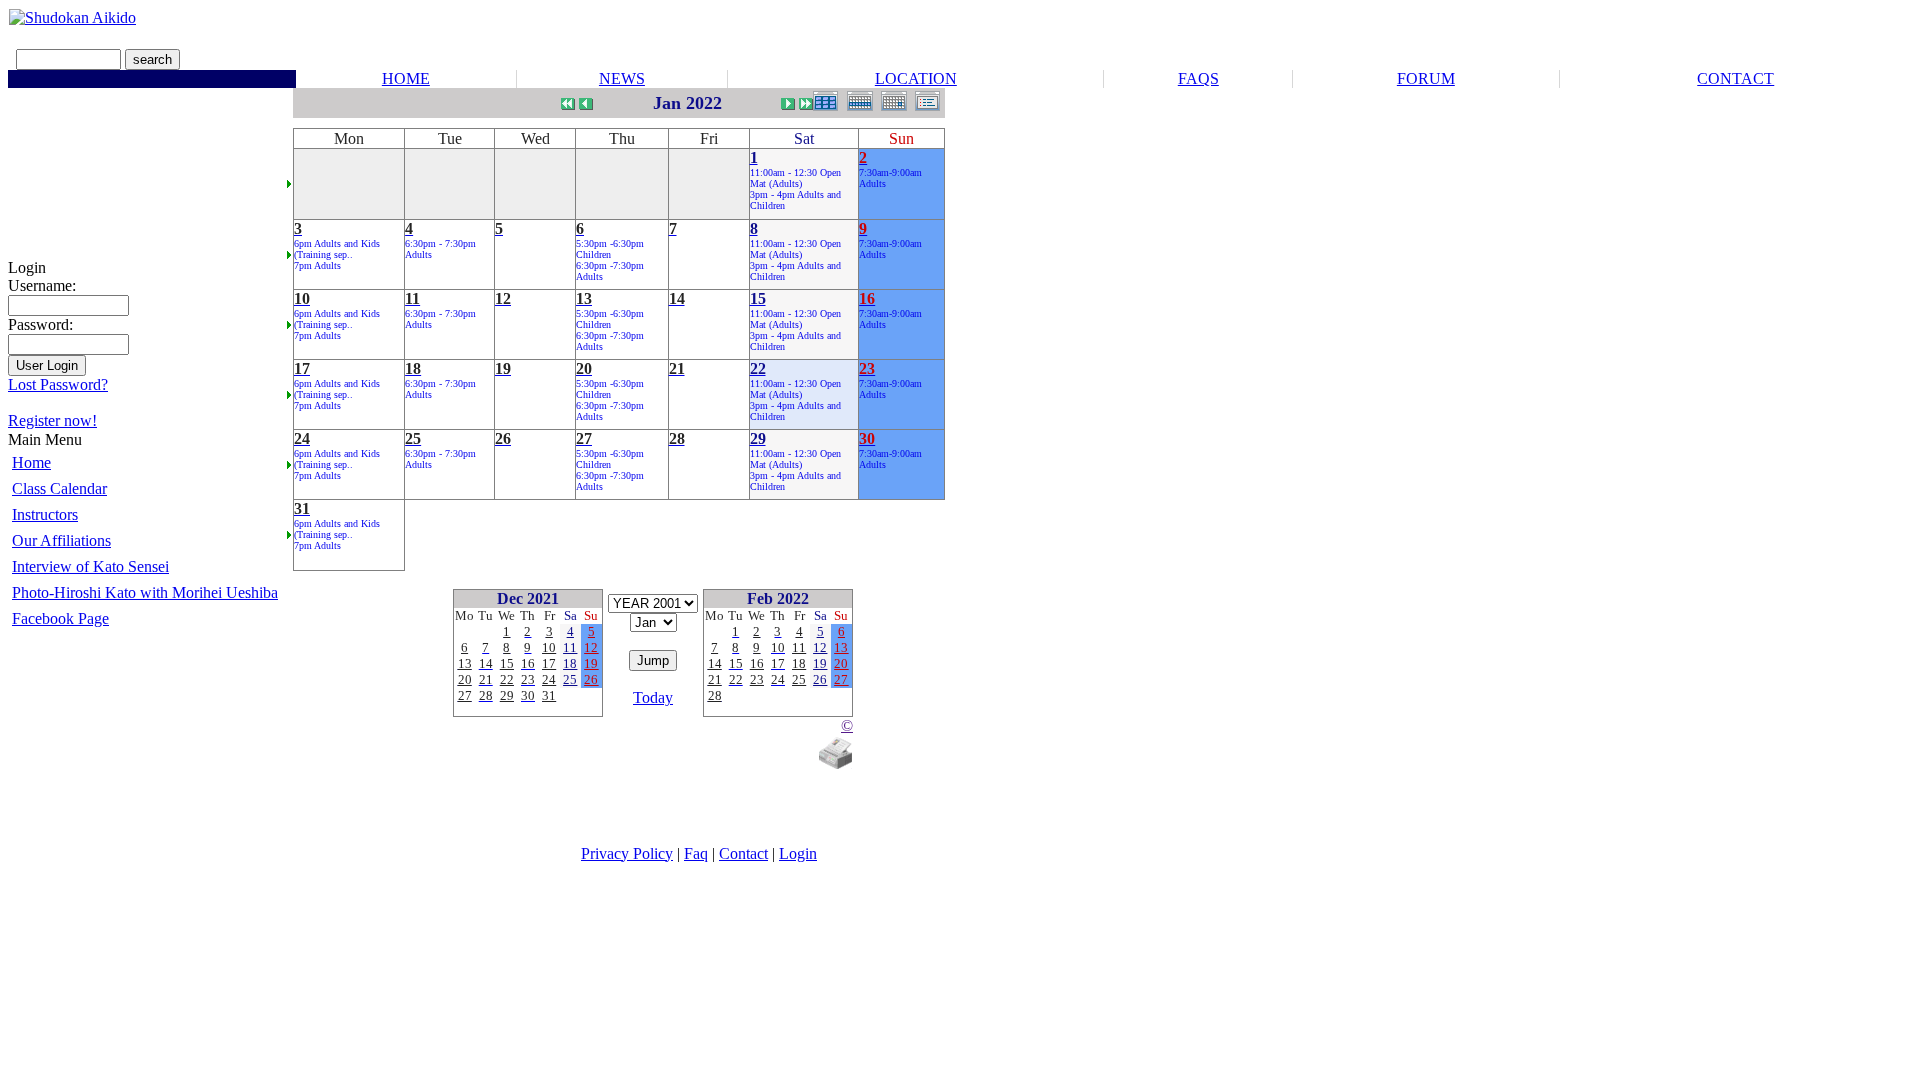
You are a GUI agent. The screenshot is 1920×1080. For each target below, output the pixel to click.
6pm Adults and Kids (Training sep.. (337, 249)
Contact (743, 853)
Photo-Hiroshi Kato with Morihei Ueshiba (145, 592)
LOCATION (916, 78)
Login (798, 853)
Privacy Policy (627, 853)
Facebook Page (60, 618)
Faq (696, 853)
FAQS (1198, 78)
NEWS (622, 78)
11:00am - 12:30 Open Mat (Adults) (795, 178)
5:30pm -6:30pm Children (610, 249)
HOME (406, 78)
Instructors (45, 514)
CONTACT (1735, 78)
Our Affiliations (61, 540)
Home (31, 462)
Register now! (52, 420)
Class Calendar (59, 488)
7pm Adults (317, 265)
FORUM (1426, 78)
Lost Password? (58, 384)
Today (653, 697)
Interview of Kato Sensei (90, 566)
